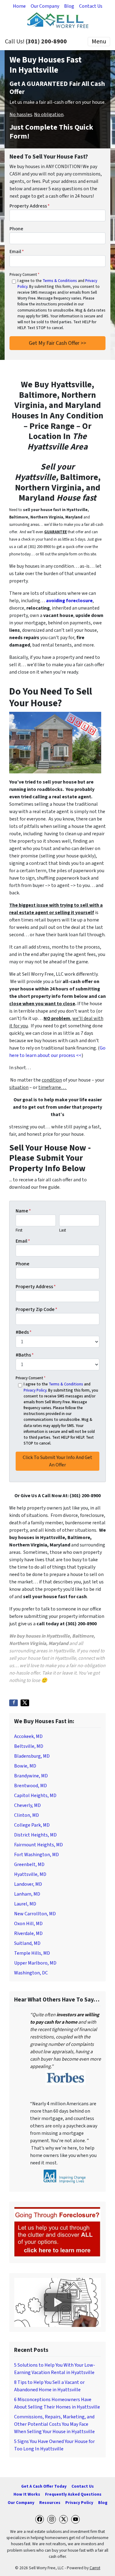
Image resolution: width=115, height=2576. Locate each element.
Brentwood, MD (31, 1786)
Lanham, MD (27, 1894)
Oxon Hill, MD (28, 1924)
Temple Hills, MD (32, 1953)
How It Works (27, 2494)
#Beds (24, 1332)
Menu (99, 42)
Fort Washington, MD (36, 1855)
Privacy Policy (35, 1390)
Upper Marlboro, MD (35, 1963)
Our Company (45, 6)
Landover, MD (28, 1884)
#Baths (25, 1355)
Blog (69, 6)
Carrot (95, 2568)
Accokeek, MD (28, 1736)
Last (63, 1230)
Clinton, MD (27, 1815)
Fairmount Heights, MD (38, 1845)
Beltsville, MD (29, 1746)
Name (23, 1211)
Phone (16, 229)
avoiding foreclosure (69, 601)
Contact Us (91, 6)
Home (19, 6)
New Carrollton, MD (35, 1914)
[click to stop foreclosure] (57, 2232)
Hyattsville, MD (30, 1874)
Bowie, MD (25, 1766)
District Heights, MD (35, 1835)
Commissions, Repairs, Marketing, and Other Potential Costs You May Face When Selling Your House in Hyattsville (54, 2424)
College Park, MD (32, 1825)
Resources (50, 2503)
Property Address (30, 206)
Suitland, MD (27, 1943)
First (19, 1230)
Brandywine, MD (31, 1776)
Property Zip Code (36, 1309)
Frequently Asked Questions (73, 2494)
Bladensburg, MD (32, 1756)
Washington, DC (31, 1973)
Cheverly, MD (27, 1805)
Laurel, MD (25, 1904)
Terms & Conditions (60, 281)
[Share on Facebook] (13, 1703)
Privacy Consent (24, 275)
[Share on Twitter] (25, 1703)
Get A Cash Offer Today (44, 2486)
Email (17, 252)
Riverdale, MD (28, 1933)
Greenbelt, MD (29, 1864)
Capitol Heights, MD (35, 1796)
